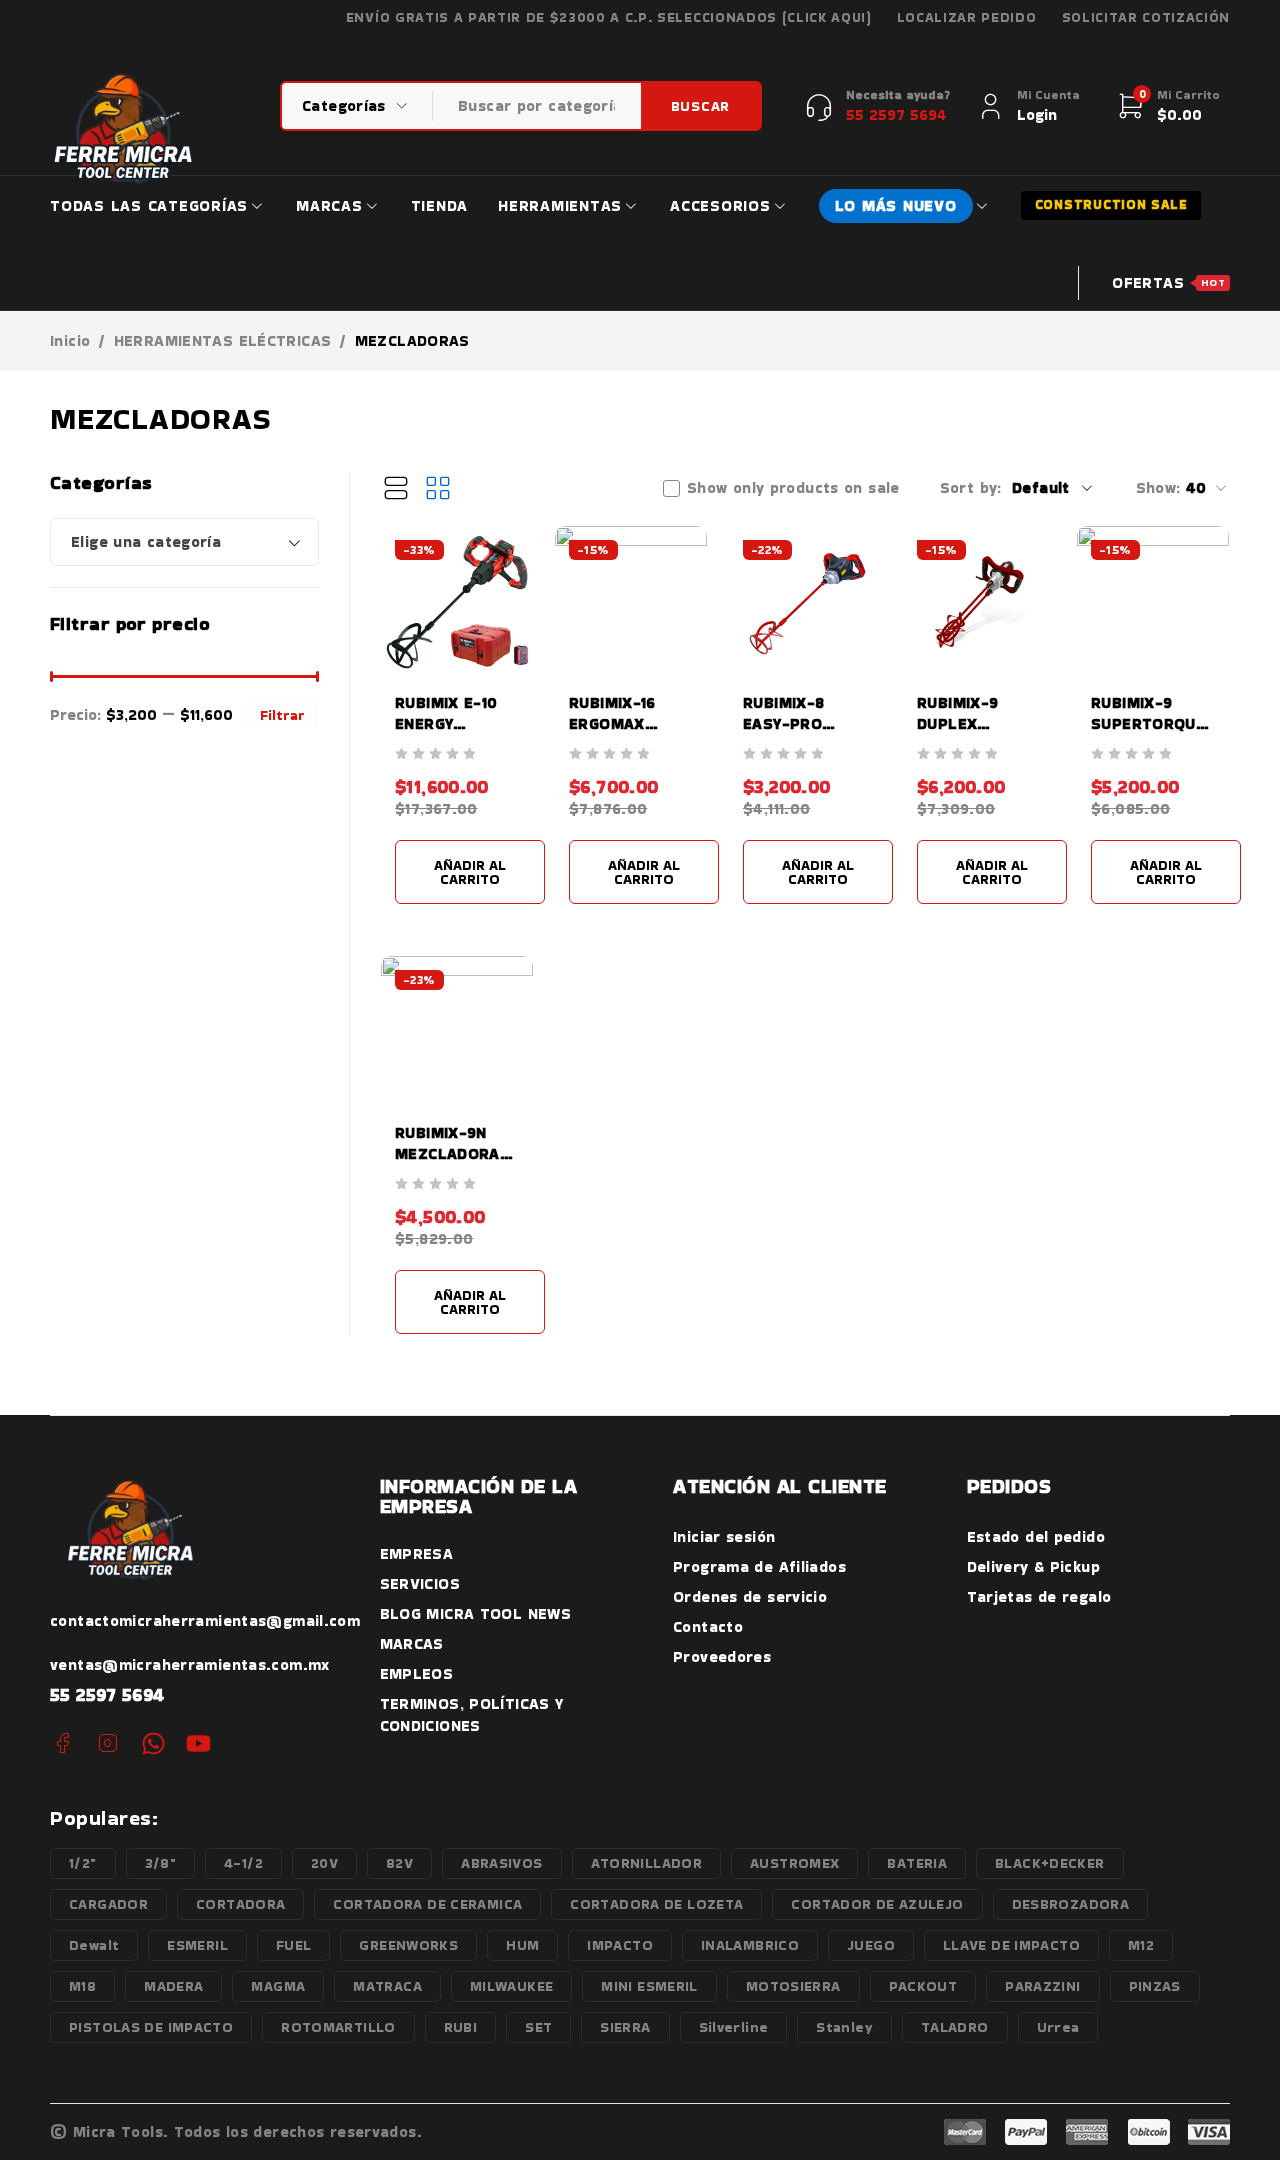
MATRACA (387, 1986)
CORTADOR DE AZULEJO (877, 1904)
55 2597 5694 (107, 1694)
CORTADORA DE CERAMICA (427, 1904)
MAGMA (278, 1986)
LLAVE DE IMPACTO (1011, 1945)
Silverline (734, 2027)
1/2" (83, 1863)
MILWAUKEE (511, 1986)
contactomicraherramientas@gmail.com (205, 1620)
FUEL (294, 1945)
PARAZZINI (1042, 1986)
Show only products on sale (793, 488)
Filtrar (282, 715)
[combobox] (184, 542)
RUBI (461, 2027)
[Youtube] (198, 1743)
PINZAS (1155, 1986)
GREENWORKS (408, 1945)
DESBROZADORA (1071, 1904)
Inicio (70, 341)
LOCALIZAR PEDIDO (967, 18)
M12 (1141, 1945)
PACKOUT (923, 1986)
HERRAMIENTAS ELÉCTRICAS (223, 341)
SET (538, 2027)
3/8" (161, 1863)
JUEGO (871, 1945)
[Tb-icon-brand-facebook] (62, 1743)
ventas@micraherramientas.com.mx (190, 1664)
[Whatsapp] (153, 1743)
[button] (470, 872)
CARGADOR (108, 1904)
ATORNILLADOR (647, 1863)
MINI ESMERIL (649, 1986)
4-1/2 (243, 1863)
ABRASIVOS (501, 1863)
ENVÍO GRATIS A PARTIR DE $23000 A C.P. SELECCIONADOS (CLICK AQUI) (609, 18)
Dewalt (94, 1945)
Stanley (844, 2027)
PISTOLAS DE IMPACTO (151, 2027)
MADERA (173, 1986)
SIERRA (625, 2027)
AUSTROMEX (794, 1863)
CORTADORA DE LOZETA (656, 1904)
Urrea (1058, 2027)
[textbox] (184, 542)
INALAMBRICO (750, 1945)
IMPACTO (620, 1945)
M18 (82, 1986)
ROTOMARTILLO (338, 2027)
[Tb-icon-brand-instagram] (107, 1743)
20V (324, 1863)
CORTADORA (240, 1904)
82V (399, 1863)
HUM (522, 1945)
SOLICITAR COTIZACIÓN (1146, 18)
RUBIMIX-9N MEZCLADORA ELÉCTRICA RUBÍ (456, 1153)
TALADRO (955, 2027)
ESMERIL (197, 1945)
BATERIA (917, 1863)
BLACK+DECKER (1050, 1863)
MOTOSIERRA (793, 1986)
